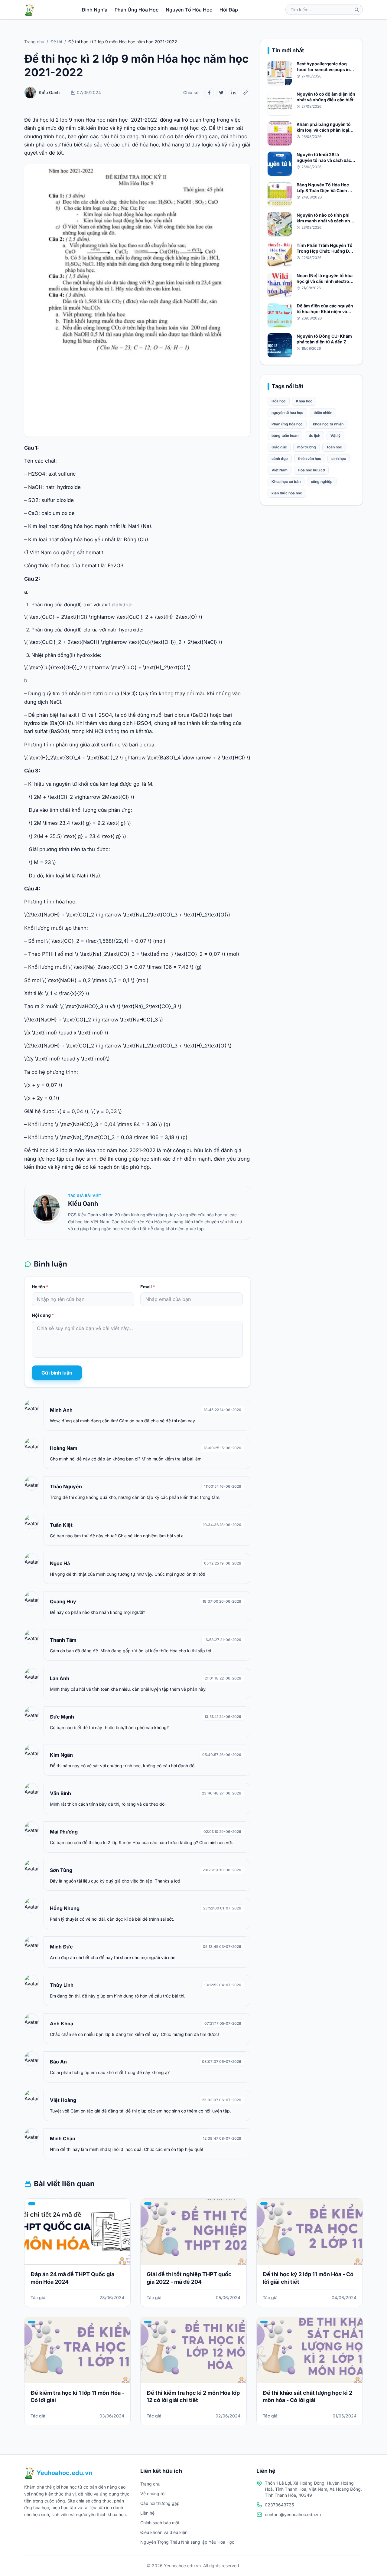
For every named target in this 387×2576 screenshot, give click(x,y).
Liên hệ (147, 2513)
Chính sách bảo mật (160, 2523)
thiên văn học (310, 459)
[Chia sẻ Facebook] (209, 93)
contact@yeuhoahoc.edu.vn (293, 2514)
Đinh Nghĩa (94, 10)
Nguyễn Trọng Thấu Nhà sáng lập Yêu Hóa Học (187, 2542)
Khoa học (304, 401)
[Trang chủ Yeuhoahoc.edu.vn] (29, 10)
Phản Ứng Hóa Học (137, 10)
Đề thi (56, 42)
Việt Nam (280, 470)
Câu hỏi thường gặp (160, 2503)
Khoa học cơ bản (286, 482)
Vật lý (335, 436)
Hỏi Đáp (229, 10)
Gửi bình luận (57, 1373)
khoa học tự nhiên (328, 424)
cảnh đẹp (280, 459)
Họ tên (40, 1287)
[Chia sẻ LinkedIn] (233, 93)
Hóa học (279, 401)
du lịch (314, 436)
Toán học (334, 447)
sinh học (339, 459)
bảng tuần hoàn (285, 436)
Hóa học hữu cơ (311, 470)
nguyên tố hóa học (287, 413)
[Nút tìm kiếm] (357, 10)
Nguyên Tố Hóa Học (189, 10)
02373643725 (279, 2505)
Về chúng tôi (153, 2494)
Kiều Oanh (83, 1204)
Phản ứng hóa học (287, 424)
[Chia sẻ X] (221, 93)
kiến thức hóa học (287, 493)
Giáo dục (279, 447)
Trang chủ (34, 42)
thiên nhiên (323, 413)
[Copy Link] (246, 93)
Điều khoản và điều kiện (164, 2532)
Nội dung (43, 1315)
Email (148, 1287)
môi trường (307, 447)
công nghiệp (322, 482)
